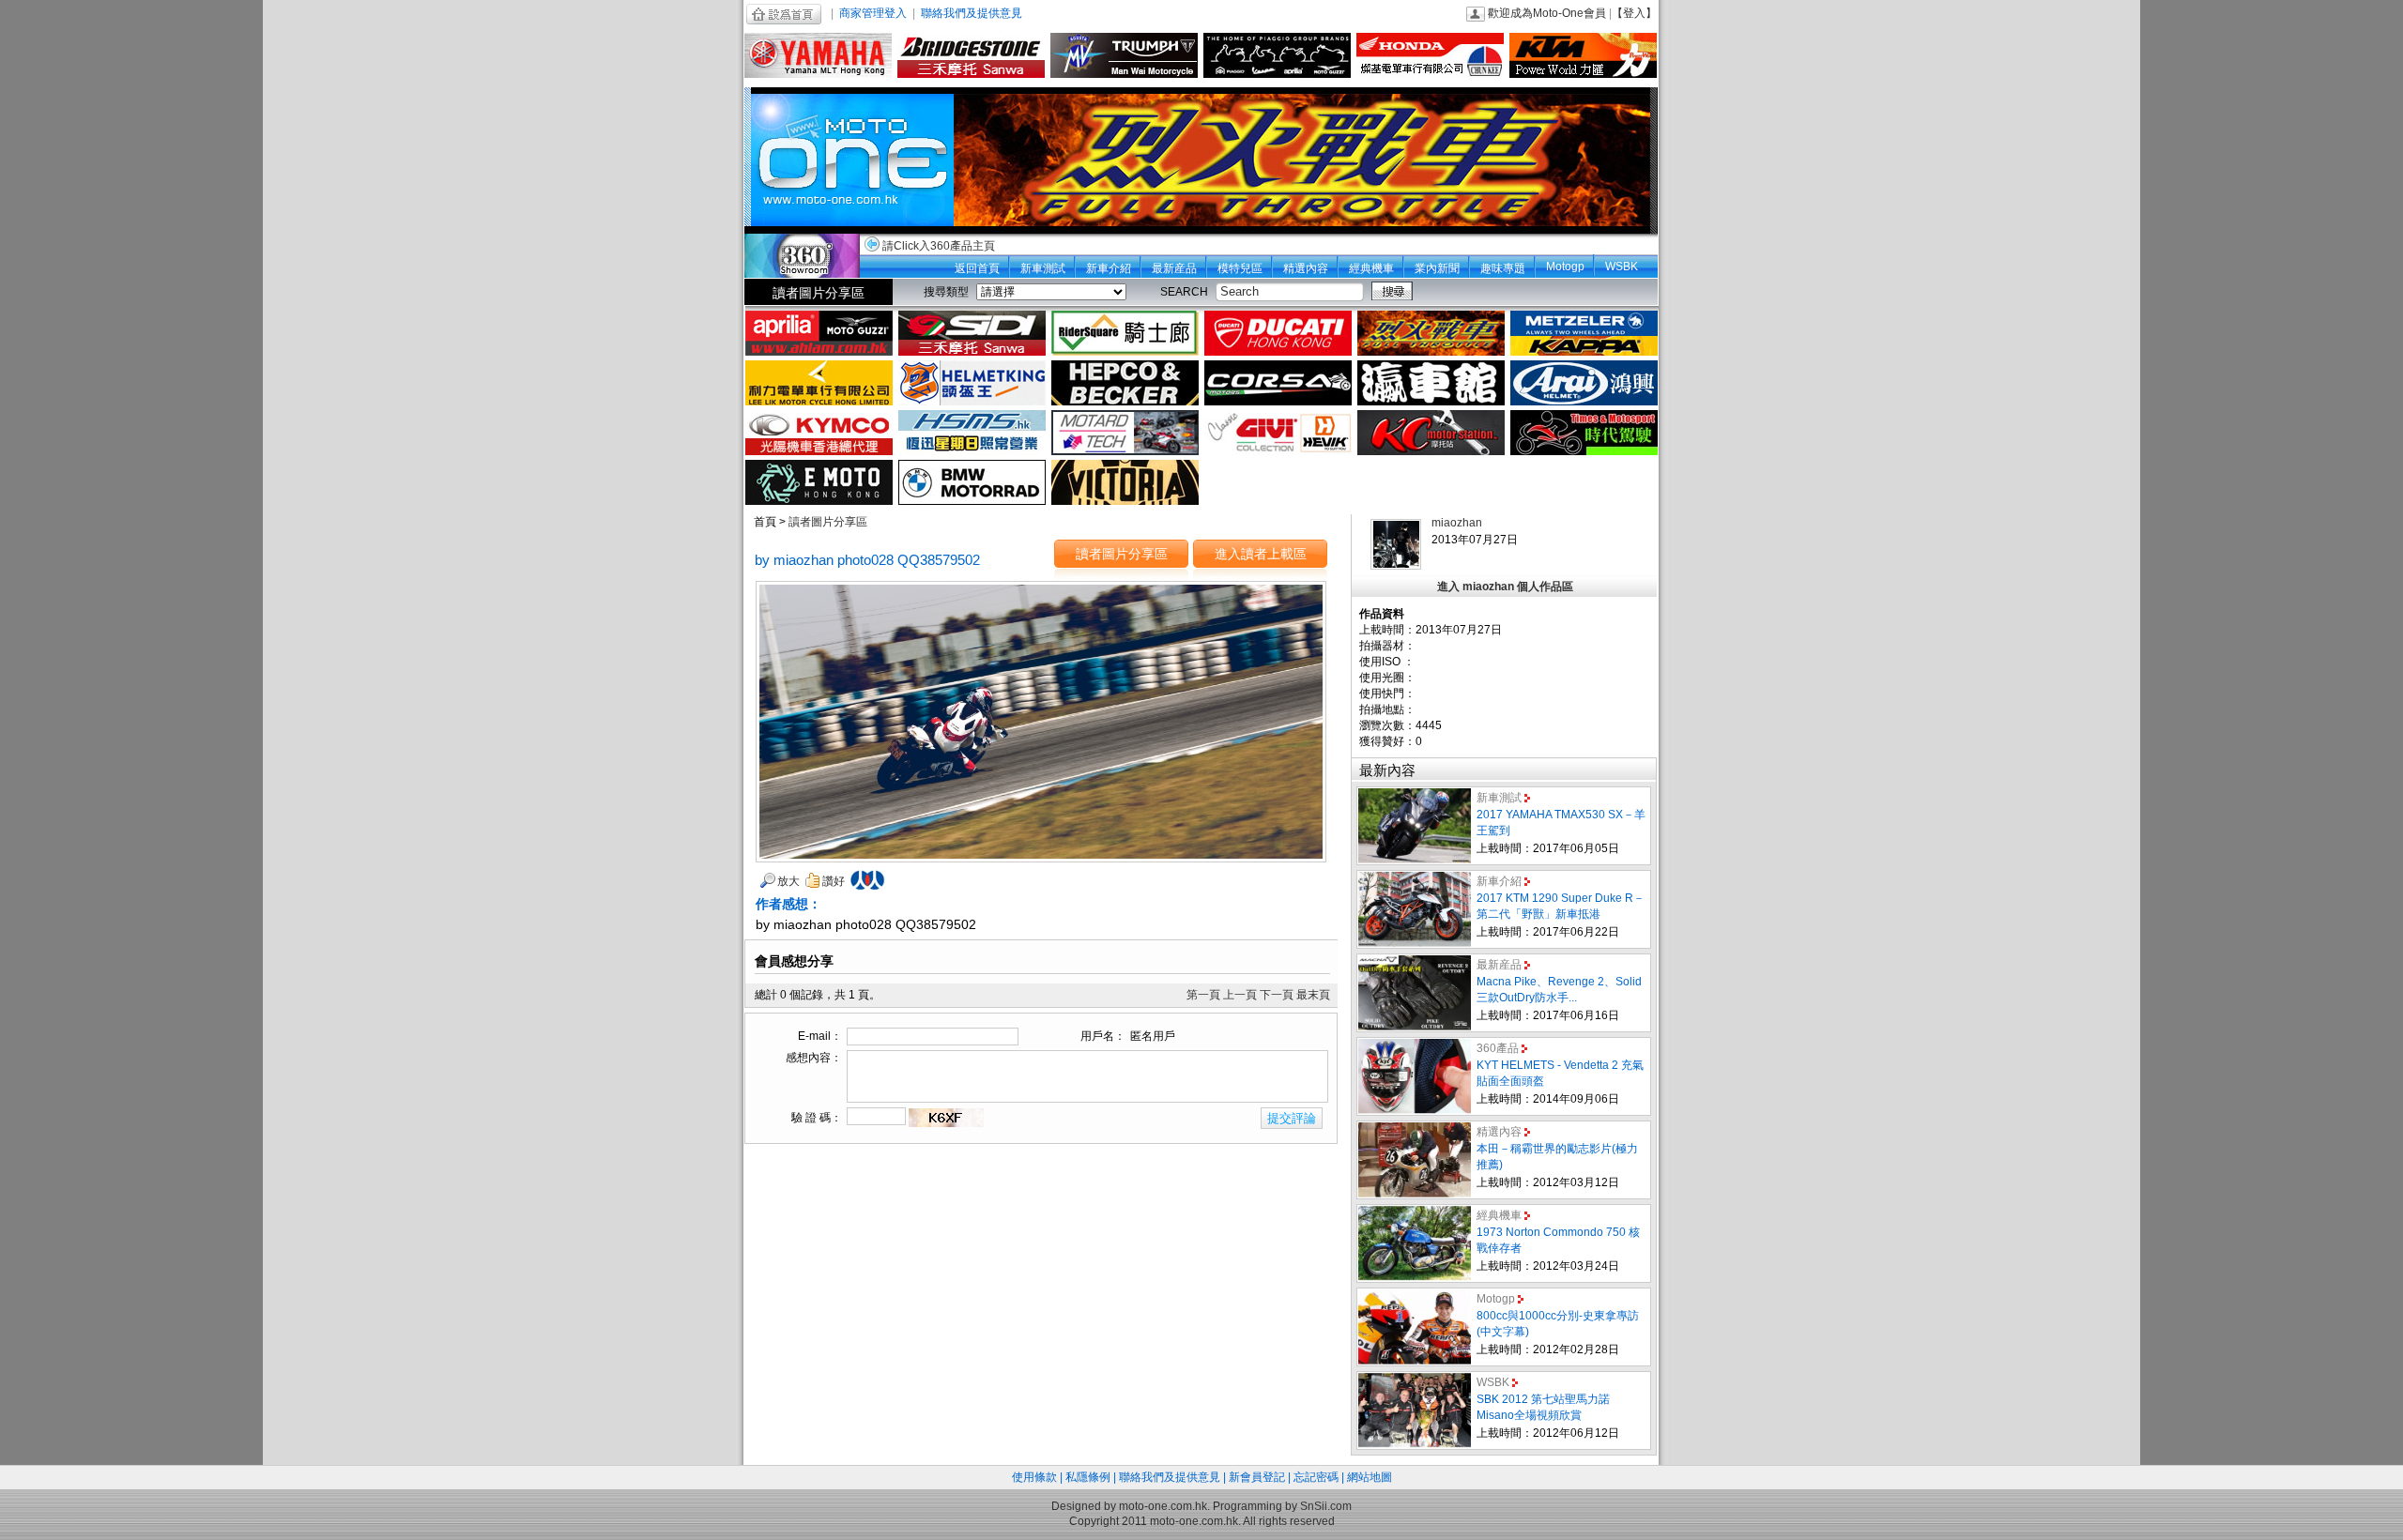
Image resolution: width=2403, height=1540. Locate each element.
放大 (788, 881)
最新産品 (1174, 268)
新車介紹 (1109, 268)
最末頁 (1313, 995)
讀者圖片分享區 (819, 293)
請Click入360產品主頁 (939, 246)
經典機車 (1371, 268)
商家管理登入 (873, 13)
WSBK (1622, 267)
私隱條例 (1088, 1477)
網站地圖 (1370, 1477)
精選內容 (1306, 268)
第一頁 (1203, 995)
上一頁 (1240, 995)
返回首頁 (977, 268)
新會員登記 (1257, 1477)
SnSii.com (1326, 1506)
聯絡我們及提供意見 (972, 13)
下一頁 (1277, 995)
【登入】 (1634, 13)
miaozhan (1457, 523)
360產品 (1498, 1048)
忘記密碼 (1316, 1477)
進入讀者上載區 (1261, 554)
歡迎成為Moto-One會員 (1547, 13)
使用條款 (1034, 1477)
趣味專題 (1503, 268)
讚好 (834, 881)
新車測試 (1043, 268)
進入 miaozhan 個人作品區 (1505, 587)
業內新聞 (1437, 268)
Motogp (1565, 267)
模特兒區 (1240, 268)
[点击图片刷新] (946, 1118)
